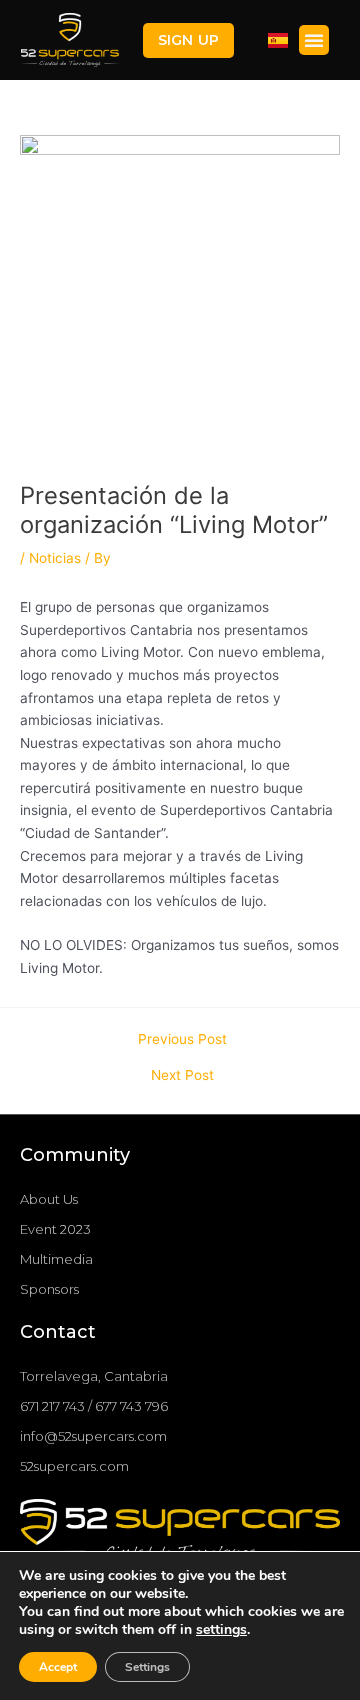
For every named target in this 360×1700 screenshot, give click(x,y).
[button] (188, 40)
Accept (58, 1667)
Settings (147, 1667)
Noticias (55, 558)
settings (221, 1630)
